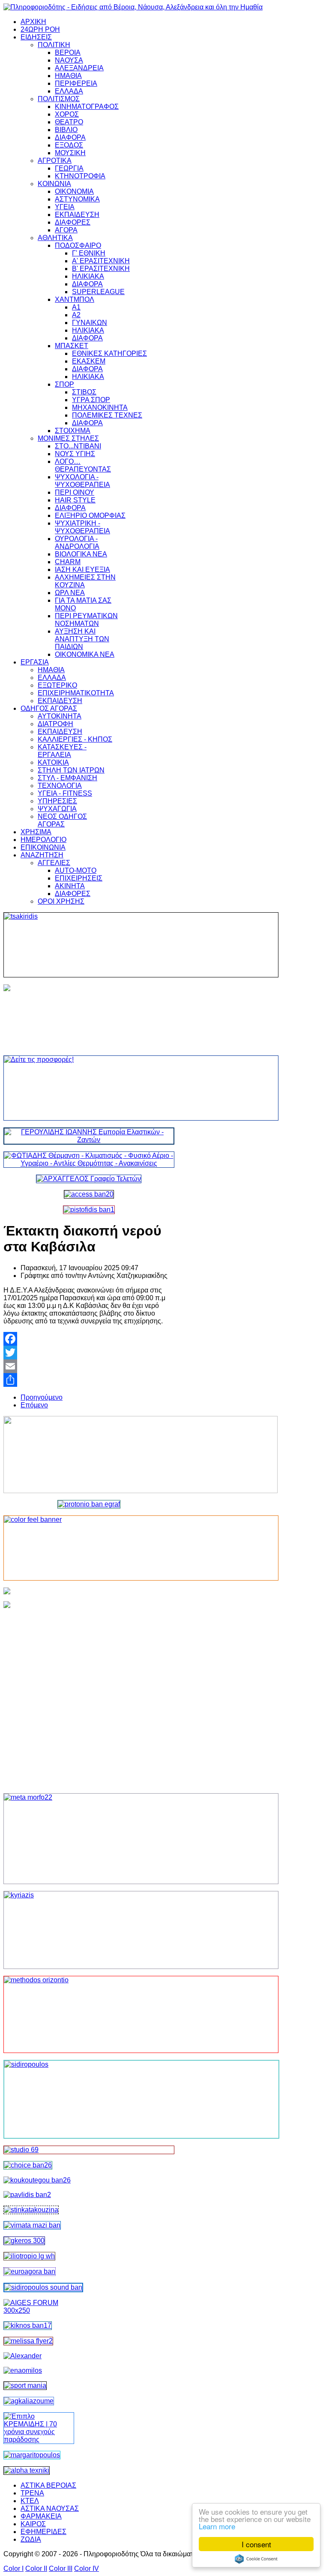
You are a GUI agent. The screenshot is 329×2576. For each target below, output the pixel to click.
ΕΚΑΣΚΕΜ (89, 361)
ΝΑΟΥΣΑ (69, 60)
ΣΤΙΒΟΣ (84, 392)
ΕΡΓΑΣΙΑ (35, 662)
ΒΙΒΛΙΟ (66, 130)
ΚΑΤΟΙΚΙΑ (53, 762)
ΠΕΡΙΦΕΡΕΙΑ (76, 83)
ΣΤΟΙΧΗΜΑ (73, 431)
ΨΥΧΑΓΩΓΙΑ (57, 809)
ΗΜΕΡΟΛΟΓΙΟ (43, 840)
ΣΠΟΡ (64, 384)
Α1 (76, 307)
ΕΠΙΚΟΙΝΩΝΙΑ (43, 847)
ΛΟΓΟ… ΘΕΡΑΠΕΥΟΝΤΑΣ (83, 465)
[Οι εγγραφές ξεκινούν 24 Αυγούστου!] (28, 2165)
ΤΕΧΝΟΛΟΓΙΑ (60, 786)
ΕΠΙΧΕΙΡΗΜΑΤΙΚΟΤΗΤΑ (76, 693)
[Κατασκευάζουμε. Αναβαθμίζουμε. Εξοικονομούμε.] (89, 1210)
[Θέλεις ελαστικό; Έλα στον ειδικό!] (89, 945)
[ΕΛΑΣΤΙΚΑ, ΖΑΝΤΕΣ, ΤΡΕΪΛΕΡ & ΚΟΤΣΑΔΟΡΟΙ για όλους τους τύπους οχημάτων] (89, 1140)
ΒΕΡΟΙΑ (68, 53)
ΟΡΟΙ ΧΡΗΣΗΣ (61, 901)
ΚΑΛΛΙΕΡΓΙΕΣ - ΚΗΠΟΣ (75, 739)
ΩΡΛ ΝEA (70, 593)
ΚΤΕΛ (30, 2501)
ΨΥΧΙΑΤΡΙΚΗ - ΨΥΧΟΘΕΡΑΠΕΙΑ (82, 527)
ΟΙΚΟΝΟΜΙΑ (74, 191)
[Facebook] (89, 1339)
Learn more (217, 2526)
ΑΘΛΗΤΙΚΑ (55, 238)
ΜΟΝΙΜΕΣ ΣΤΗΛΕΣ (68, 438)
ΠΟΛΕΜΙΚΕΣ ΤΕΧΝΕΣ (107, 415)
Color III (61, 2568)
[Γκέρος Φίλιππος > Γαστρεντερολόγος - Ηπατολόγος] (24, 2241)
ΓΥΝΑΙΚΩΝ (90, 323)
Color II (36, 2568)
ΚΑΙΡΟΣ (33, 2524)
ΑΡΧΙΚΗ (33, 22)
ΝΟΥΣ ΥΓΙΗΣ (75, 454)
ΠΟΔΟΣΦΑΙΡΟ (78, 245)
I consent (256, 2544)
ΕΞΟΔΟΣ (69, 145)
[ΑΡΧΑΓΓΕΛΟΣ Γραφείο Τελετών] (89, 1179)
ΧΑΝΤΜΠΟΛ (75, 299)
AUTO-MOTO (76, 870)
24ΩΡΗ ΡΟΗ (40, 29)
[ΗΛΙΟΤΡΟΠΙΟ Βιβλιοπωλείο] (29, 2256)
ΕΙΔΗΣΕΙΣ (36, 37)
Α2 (76, 315)
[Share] (89, 1380)
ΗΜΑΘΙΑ (68, 76)
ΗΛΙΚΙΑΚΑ (88, 276)
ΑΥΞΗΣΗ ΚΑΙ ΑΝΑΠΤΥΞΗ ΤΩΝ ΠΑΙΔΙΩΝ (82, 639)
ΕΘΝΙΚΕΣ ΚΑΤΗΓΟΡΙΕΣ (109, 353)
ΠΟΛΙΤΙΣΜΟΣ (59, 99)
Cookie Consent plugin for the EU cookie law (256, 2559)
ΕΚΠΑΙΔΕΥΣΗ (77, 215)
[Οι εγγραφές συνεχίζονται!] (89, 2014)
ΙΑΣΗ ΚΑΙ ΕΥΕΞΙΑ (82, 570)
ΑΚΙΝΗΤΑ (70, 886)
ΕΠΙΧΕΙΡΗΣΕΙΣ (79, 878)
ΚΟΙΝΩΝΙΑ (54, 184)
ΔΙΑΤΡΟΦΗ (55, 724)
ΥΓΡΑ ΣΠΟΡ (91, 400)
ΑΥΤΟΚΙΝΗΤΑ (60, 716)
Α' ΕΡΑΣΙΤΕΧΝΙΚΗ (101, 261)
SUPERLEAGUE (98, 292)
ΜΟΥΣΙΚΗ (70, 153)
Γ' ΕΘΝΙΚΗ (89, 253)
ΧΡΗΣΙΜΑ (36, 832)
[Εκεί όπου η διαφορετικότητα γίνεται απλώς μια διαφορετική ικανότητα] (29, 2401)
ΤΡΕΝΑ (32, 2493)
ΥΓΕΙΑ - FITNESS (65, 793)
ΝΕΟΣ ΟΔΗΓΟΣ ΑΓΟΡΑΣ (62, 820)
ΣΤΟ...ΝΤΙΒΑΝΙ (78, 446)
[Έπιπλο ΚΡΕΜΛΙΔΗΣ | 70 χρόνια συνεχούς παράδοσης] (39, 2439)
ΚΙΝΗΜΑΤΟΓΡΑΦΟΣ (87, 107)
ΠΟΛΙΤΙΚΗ (54, 45)
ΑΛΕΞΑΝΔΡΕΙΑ (79, 68)
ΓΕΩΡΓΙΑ (69, 168)
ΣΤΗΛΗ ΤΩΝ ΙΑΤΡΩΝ (71, 770)
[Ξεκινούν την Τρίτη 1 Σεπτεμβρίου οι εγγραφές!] (37, 2180)
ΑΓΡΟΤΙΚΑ (55, 161)
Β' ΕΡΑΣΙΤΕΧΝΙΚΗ (101, 269)
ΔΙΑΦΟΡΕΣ (73, 222)
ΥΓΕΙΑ (65, 207)
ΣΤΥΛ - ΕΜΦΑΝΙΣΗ (67, 778)
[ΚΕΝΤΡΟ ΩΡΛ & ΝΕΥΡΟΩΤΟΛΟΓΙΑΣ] (27, 2195)
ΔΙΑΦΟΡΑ (70, 137)
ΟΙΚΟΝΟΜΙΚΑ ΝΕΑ (85, 654)
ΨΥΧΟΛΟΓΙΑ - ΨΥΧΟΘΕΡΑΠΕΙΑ (82, 481)
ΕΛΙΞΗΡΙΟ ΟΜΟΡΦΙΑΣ (90, 516)
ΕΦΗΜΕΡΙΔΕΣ (43, 2532)
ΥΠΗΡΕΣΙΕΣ (57, 801)
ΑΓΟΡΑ (66, 230)
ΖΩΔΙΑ (31, 2539)
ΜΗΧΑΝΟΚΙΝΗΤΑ (100, 407)
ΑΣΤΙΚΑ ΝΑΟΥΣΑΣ (50, 2508)
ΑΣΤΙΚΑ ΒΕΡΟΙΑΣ (48, 2485)
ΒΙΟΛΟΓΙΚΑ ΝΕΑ (81, 554)
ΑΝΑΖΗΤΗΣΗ (42, 855)
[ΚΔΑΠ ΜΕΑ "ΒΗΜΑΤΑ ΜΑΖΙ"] (32, 2225)
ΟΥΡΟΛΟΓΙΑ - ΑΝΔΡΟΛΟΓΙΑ (77, 543)
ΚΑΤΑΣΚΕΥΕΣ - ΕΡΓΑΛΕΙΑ (62, 751)
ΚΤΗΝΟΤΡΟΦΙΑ (80, 176)
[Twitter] (89, 1353)
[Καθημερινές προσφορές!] (89, 1088)
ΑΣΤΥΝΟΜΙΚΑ (77, 199)
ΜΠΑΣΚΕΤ (72, 346)
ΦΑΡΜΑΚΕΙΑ (41, 2516)
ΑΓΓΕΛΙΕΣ (54, 863)
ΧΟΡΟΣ (67, 114)
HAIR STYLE (75, 500)
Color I (13, 2568)
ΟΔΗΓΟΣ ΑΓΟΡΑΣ (49, 708)
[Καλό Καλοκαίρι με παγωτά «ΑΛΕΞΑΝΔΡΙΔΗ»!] (89, 1694)
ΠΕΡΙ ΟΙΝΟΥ (75, 492)
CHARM (68, 562)
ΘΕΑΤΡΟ (69, 122)
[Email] (89, 1366)
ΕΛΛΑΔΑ (69, 91)
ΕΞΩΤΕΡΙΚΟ (57, 685)
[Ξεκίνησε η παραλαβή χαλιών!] (28, 2325)
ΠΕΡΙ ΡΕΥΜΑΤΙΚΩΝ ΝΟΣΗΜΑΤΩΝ (86, 620)
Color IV (87, 2568)
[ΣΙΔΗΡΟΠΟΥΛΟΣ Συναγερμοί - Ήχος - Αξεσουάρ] (43, 2287)
